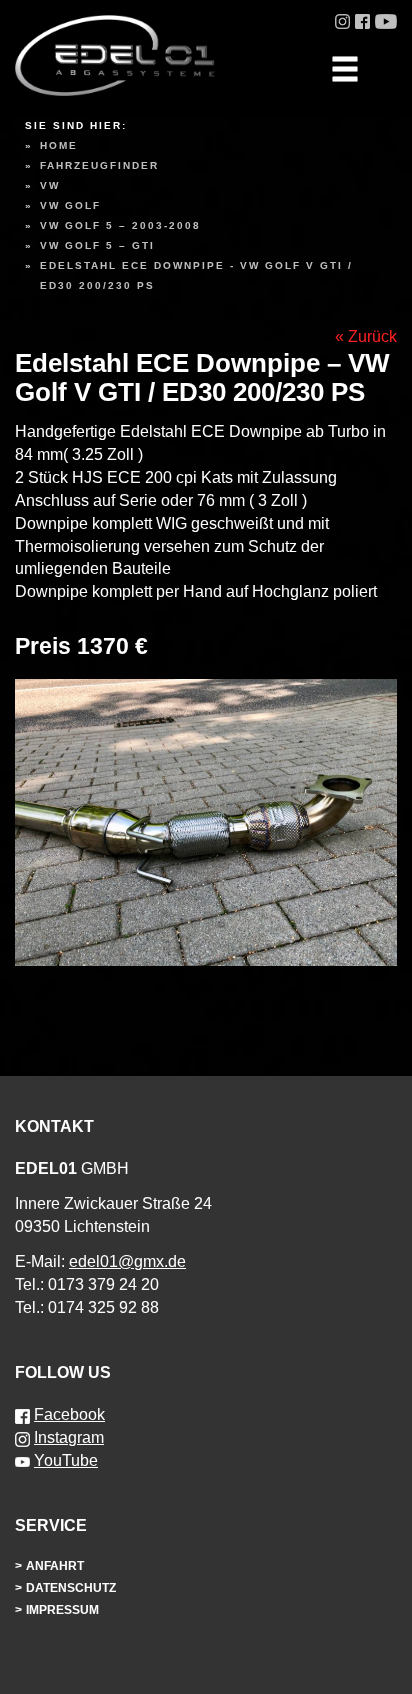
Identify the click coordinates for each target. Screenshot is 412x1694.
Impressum (62, 1610)
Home (59, 145)
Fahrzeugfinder (99, 165)
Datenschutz (71, 1588)
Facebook (69, 1414)
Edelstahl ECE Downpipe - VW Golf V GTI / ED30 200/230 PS (196, 275)
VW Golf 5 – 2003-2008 (120, 225)
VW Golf (70, 205)
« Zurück (366, 336)
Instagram (69, 1437)
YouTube (66, 1460)
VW (50, 185)
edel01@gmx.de (127, 1261)
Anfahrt (55, 1566)
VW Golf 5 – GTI (97, 245)
